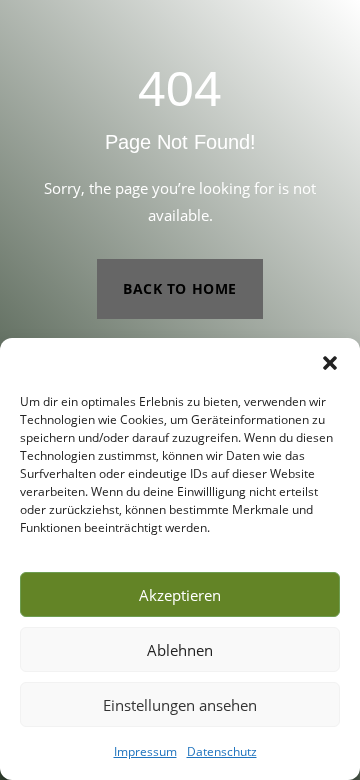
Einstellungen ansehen (180, 705)
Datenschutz (222, 751)
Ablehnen (180, 650)
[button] (330, 363)
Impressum (145, 751)
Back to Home (180, 288)
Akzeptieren (180, 595)
